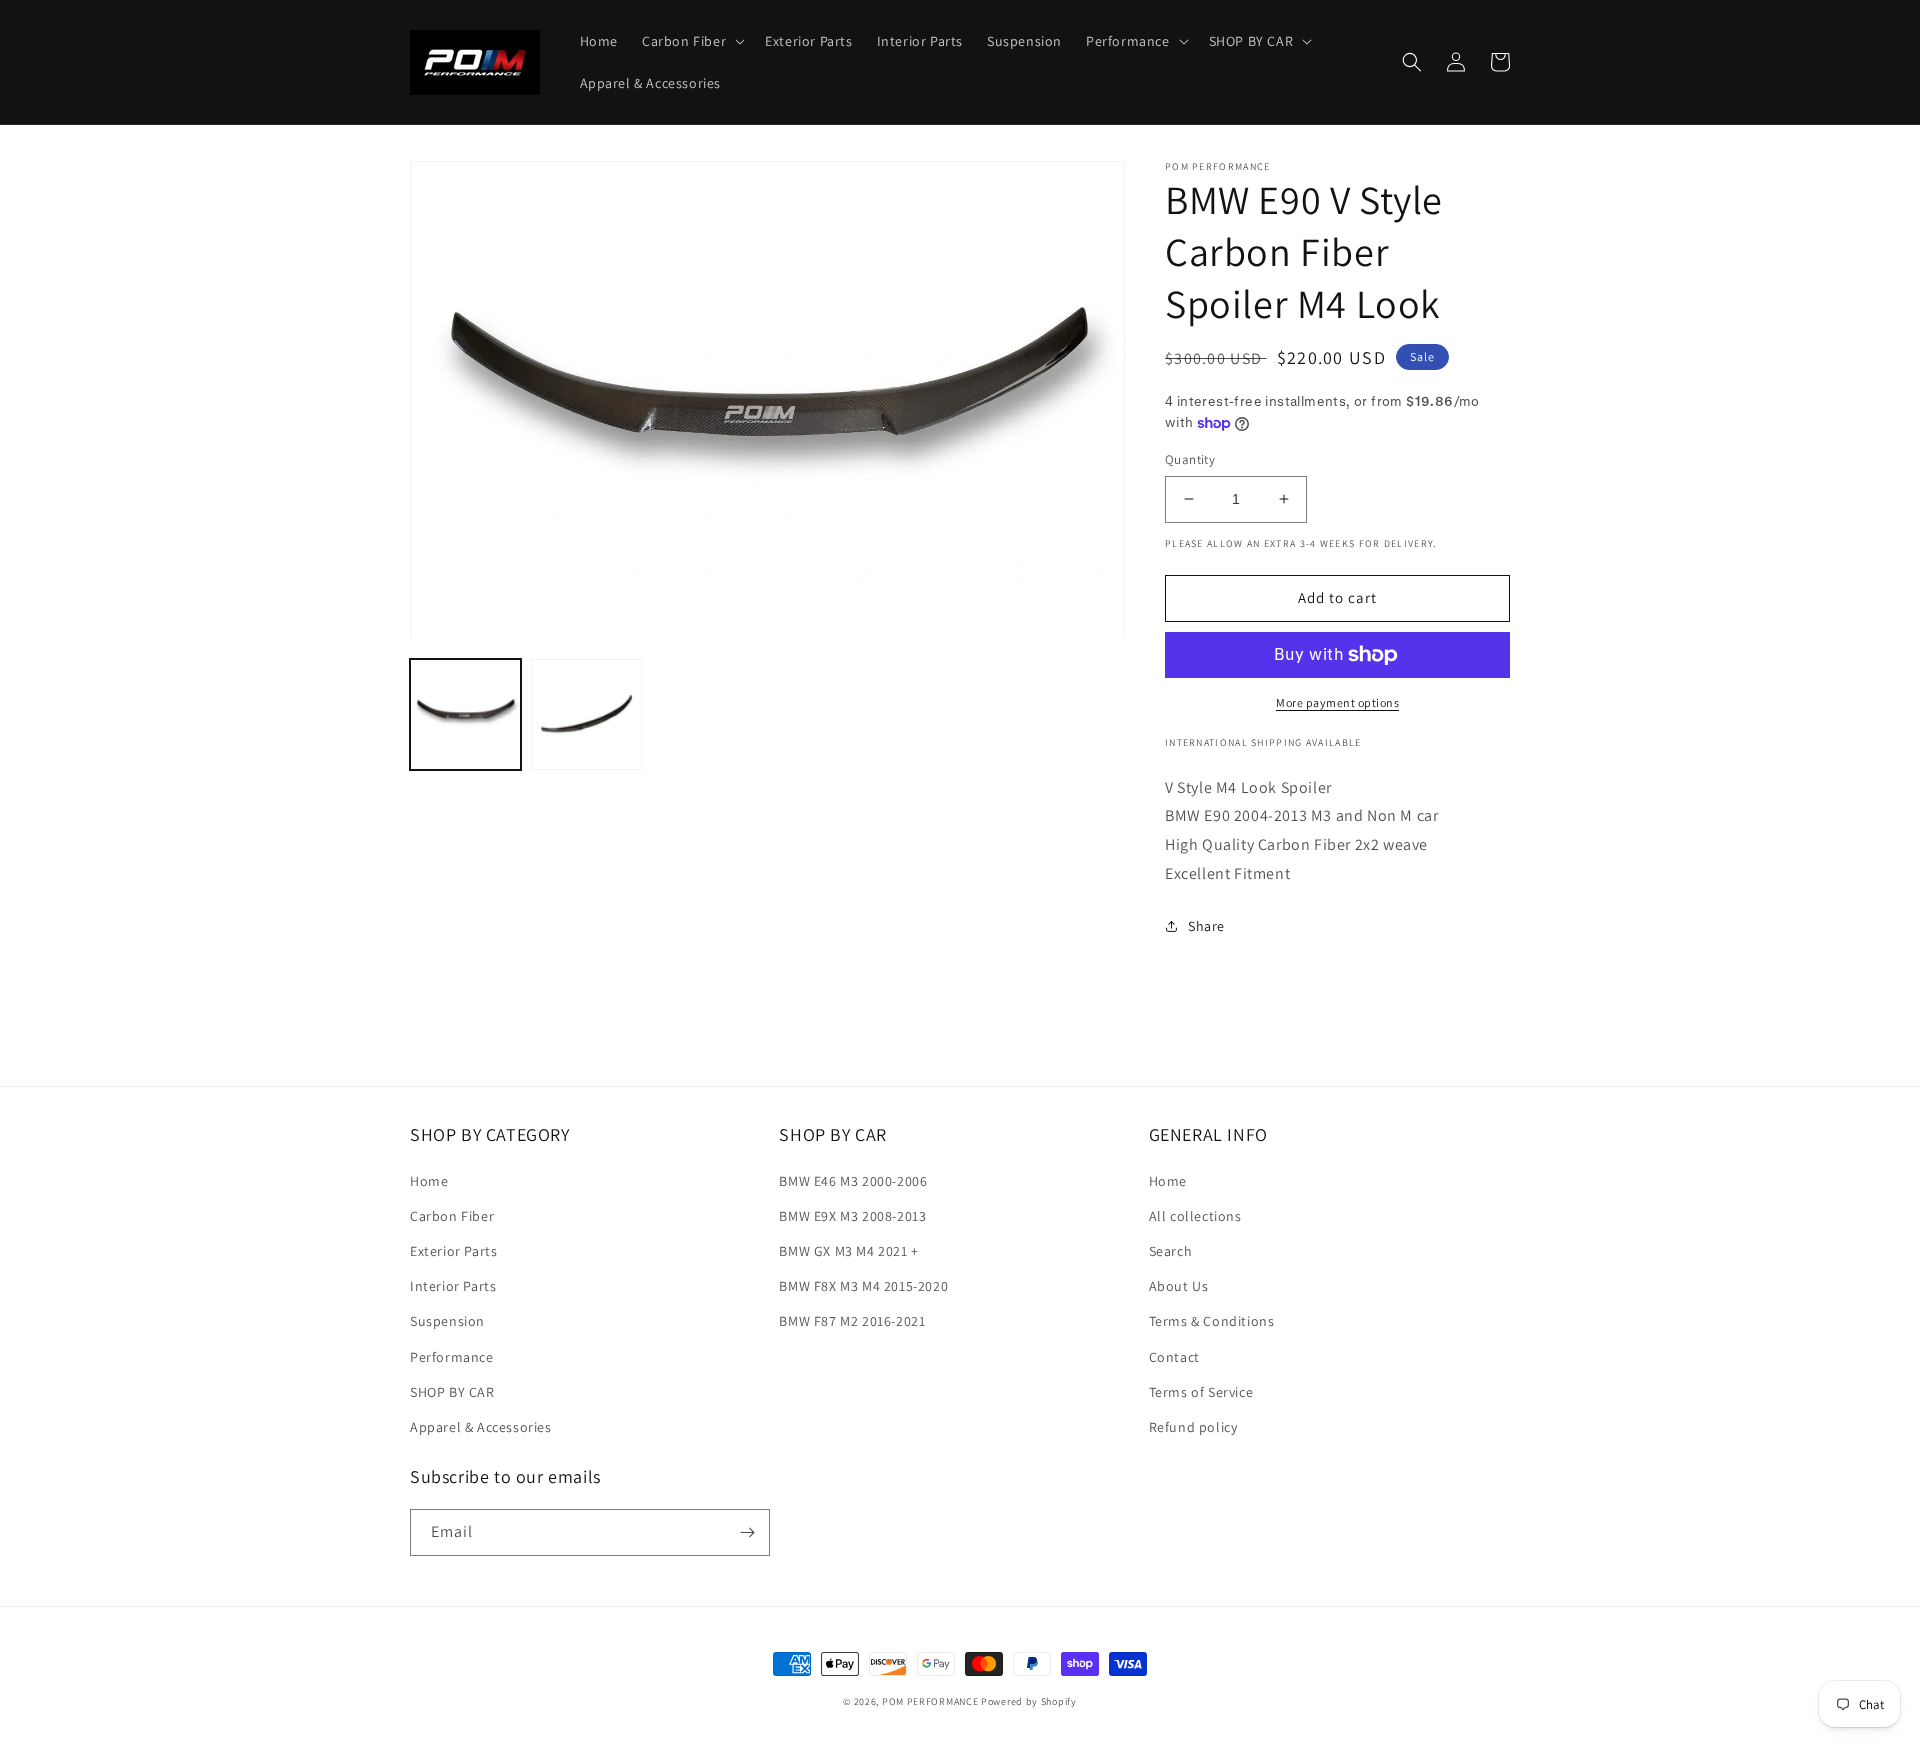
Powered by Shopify (1029, 1701)
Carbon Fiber (452, 1216)
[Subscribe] (747, 1532)
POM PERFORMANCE (930, 1701)
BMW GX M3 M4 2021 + (848, 1251)
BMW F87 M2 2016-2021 (852, 1321)
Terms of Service (1201, 1392)
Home (429, 1181)
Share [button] (1206, 926)
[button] (691, 41)
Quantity (1190, 459)
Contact (1174, 1357)
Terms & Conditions (1212, 1321)
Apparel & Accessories (481, 1427)
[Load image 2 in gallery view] (586, 715)
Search (1171, 1251)
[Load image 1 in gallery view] (465, 715)
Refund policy (1193, 1427)
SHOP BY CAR (452, 1392)
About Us (1179, 1286)
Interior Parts (453, 1286)
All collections (1195, 1216)
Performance (452, 1357)
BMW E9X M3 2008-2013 (852, 1216)
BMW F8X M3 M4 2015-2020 (863, 1286)
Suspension (447, 1321)
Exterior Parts (453, 1251)
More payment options (1337, 702)
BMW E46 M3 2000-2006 (853, 1181)
